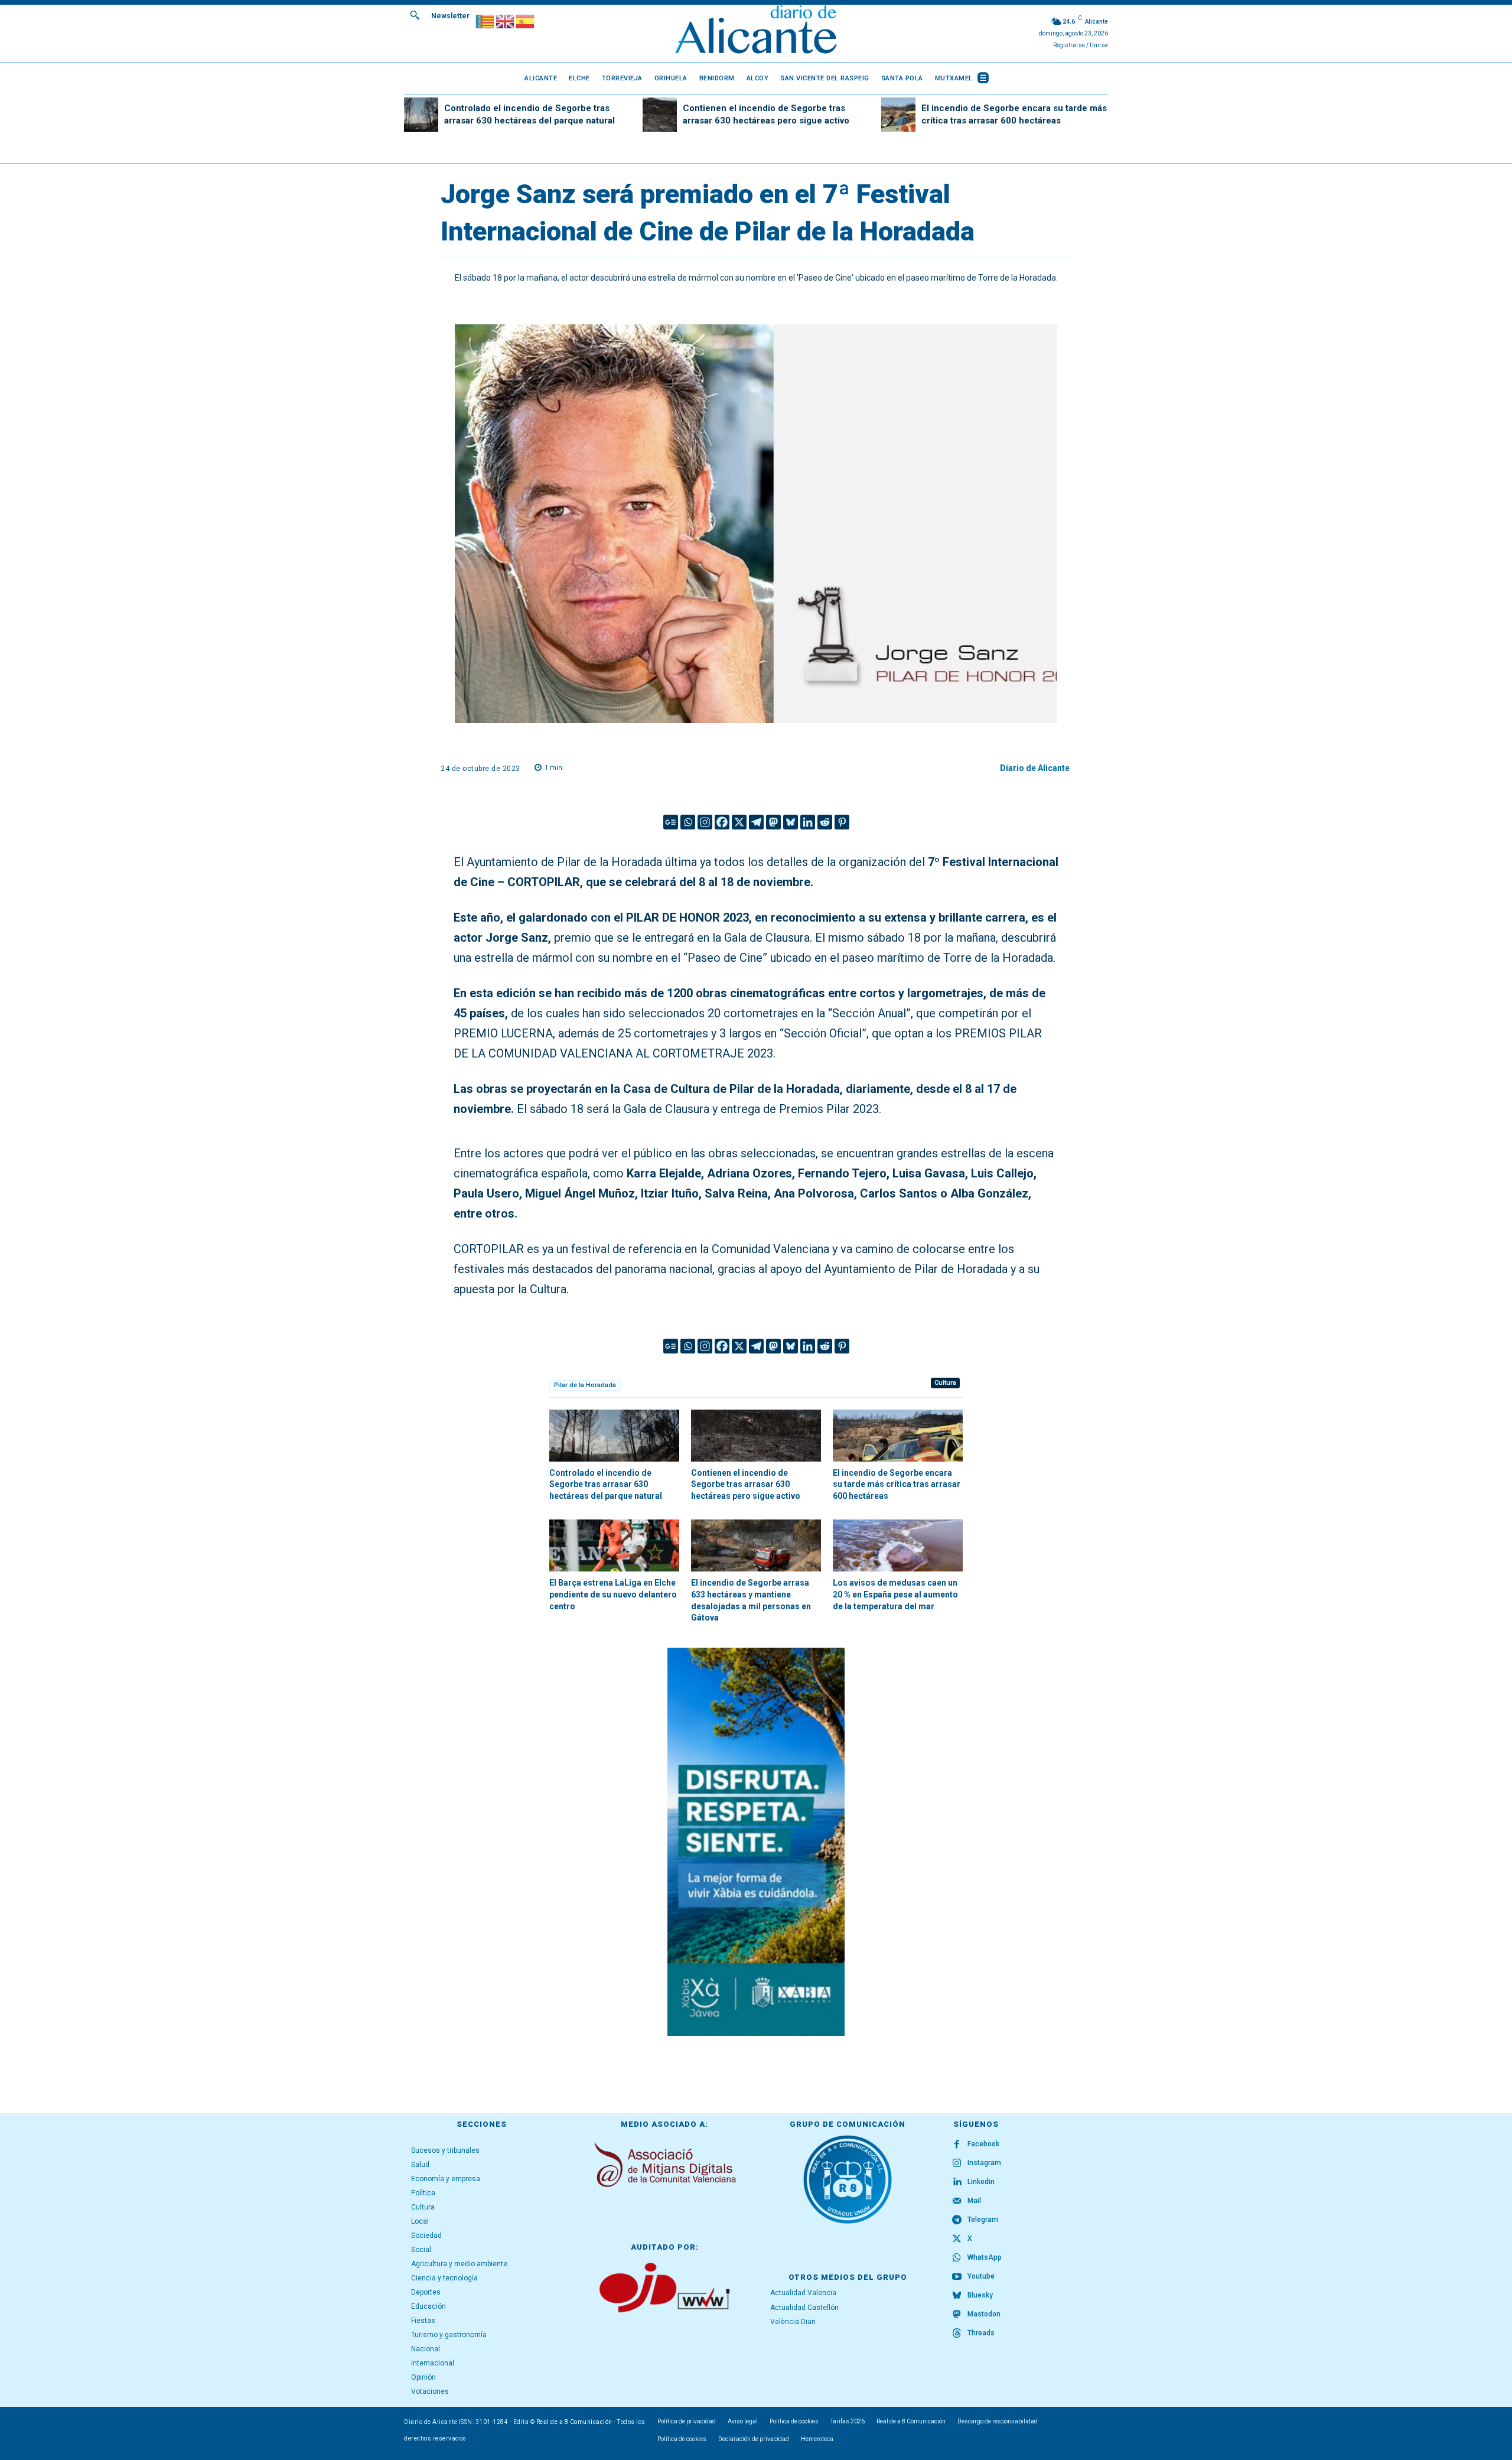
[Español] (526, 20)
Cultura (945, 1383)
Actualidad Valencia (803, 2293)
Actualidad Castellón (804, 2308)
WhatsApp (985, 2257)
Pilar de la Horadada (585, 1385)
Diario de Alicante (1035, 768)
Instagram (984, 2163)
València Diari (793, 2322)
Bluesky (980, 2295)
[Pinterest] (842, 822)
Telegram (983, 2220)
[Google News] (671, 822)
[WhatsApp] (957, 2258)
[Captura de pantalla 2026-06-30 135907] (756, 1842)
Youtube (981, 2276)
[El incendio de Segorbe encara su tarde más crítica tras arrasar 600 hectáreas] (898, 115)
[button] (415, 15)
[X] (739, 822)
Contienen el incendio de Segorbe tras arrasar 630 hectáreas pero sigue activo (746, 1484)
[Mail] (957, 2201)
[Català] (485, 20)
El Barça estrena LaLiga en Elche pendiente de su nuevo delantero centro (613, 1594)
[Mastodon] (773, 822)
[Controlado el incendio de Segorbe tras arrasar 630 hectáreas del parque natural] (421, 115)
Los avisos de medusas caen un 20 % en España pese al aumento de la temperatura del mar (895, 1594)
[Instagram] (705, 822)
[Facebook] (722, 822)
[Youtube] (957, 2277)
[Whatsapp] (688, 822)
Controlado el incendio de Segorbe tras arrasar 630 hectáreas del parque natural (606, 1484)
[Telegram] (756, 822)
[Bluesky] (791, 822)
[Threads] (957, 2334)
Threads (981, 2333)
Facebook (983, 2144)
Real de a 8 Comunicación (574, 2422)
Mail (974, 2201)
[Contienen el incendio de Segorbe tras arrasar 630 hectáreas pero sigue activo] (660, 115)
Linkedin (981, 2182)
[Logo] (756, 31)
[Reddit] (825, 822)
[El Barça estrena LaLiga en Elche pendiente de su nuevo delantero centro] (614, 1545)
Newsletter (450, 16)
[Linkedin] (808, 822)
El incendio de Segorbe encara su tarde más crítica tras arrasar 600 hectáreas (897, 1484)
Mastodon (984, 2314)
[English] (506, 20)
